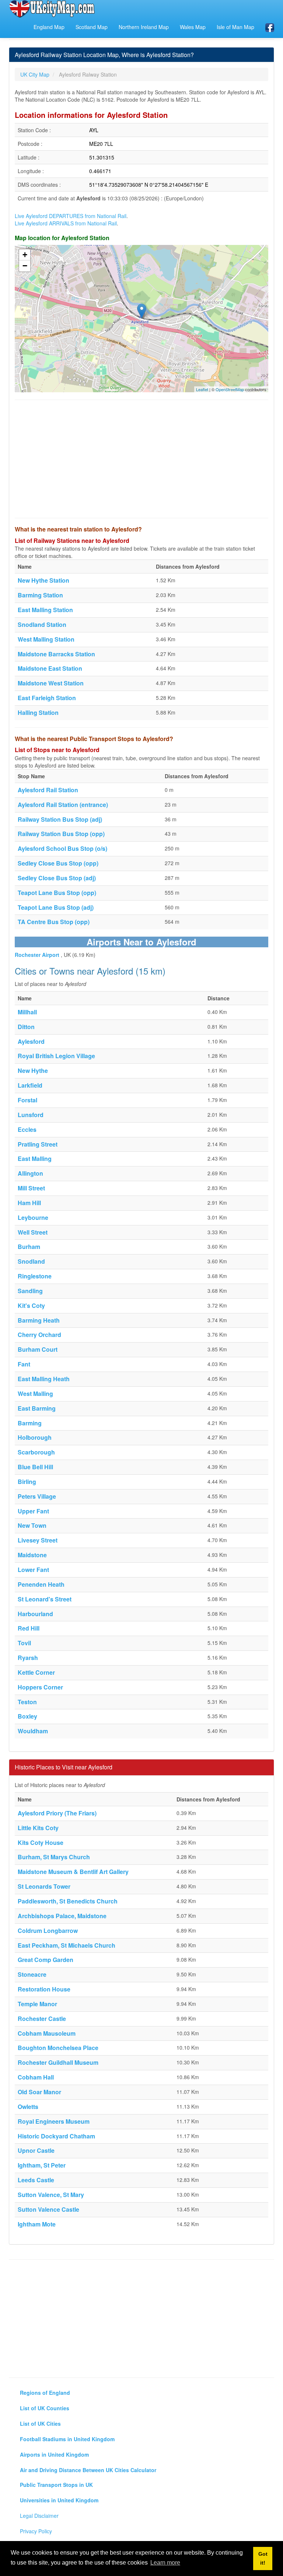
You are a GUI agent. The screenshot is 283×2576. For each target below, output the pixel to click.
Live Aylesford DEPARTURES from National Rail (71, 216)
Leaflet (202, 389)
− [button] (25, 266)
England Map (49, 27)
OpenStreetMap (230, 389)
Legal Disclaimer (39, 2516)
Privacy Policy (36, 2531)
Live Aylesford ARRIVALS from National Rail (66, 223)
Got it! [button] (263, 2558)
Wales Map (193, 27)
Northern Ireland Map (144, 27)
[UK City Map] (52, 9)
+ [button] (25, 255)
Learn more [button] (165, 2563)
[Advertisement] (141, 459)
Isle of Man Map (235, 27)
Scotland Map (92, 27)
